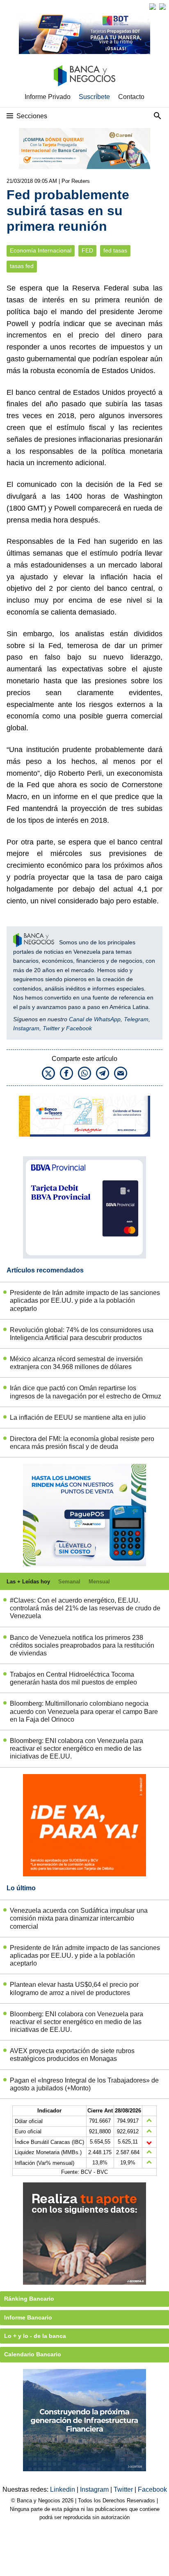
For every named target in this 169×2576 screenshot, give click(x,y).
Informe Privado (48, 97)
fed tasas (115, 251)
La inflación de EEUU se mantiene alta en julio (78, 1417)
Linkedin (63, 2489)
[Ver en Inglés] (153, 7)
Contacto (131, 97)
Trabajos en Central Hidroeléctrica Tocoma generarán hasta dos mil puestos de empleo (73, 1678)
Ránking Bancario (29, 2299)
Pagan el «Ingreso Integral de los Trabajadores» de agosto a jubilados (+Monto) (84, 2084)
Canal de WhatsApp (95, 1019)
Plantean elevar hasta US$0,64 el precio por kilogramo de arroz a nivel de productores (74, 1988)
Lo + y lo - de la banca (35, 2336)
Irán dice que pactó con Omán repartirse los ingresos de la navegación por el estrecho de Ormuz (86, 1392)
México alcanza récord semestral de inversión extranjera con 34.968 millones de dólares (76, 1363)
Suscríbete (94, 97)
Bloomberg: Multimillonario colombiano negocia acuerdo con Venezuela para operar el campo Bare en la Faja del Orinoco (84, 1711)
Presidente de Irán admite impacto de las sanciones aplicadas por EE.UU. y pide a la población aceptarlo (85, 1300)
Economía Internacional (41, 251)
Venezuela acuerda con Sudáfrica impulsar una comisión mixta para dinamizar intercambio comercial (79, 1918)
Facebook (79, 1028)
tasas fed (22, 266)
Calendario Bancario (33, 2354)
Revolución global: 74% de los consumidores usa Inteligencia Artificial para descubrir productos (82, 1334)
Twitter (51, 1028)
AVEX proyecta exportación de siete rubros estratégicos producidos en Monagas (72, 2055)
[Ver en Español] (162, 7)
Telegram (136, 1019)
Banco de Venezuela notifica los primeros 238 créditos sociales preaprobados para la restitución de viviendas (82, 1645)
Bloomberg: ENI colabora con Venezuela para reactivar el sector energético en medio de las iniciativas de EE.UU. (77, 1748)
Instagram (26, 1028)
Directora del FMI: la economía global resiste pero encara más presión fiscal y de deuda (82, 1443)
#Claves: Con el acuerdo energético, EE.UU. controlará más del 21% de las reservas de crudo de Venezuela (85, 1608)
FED (87, 251)
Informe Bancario (28, 2317)
